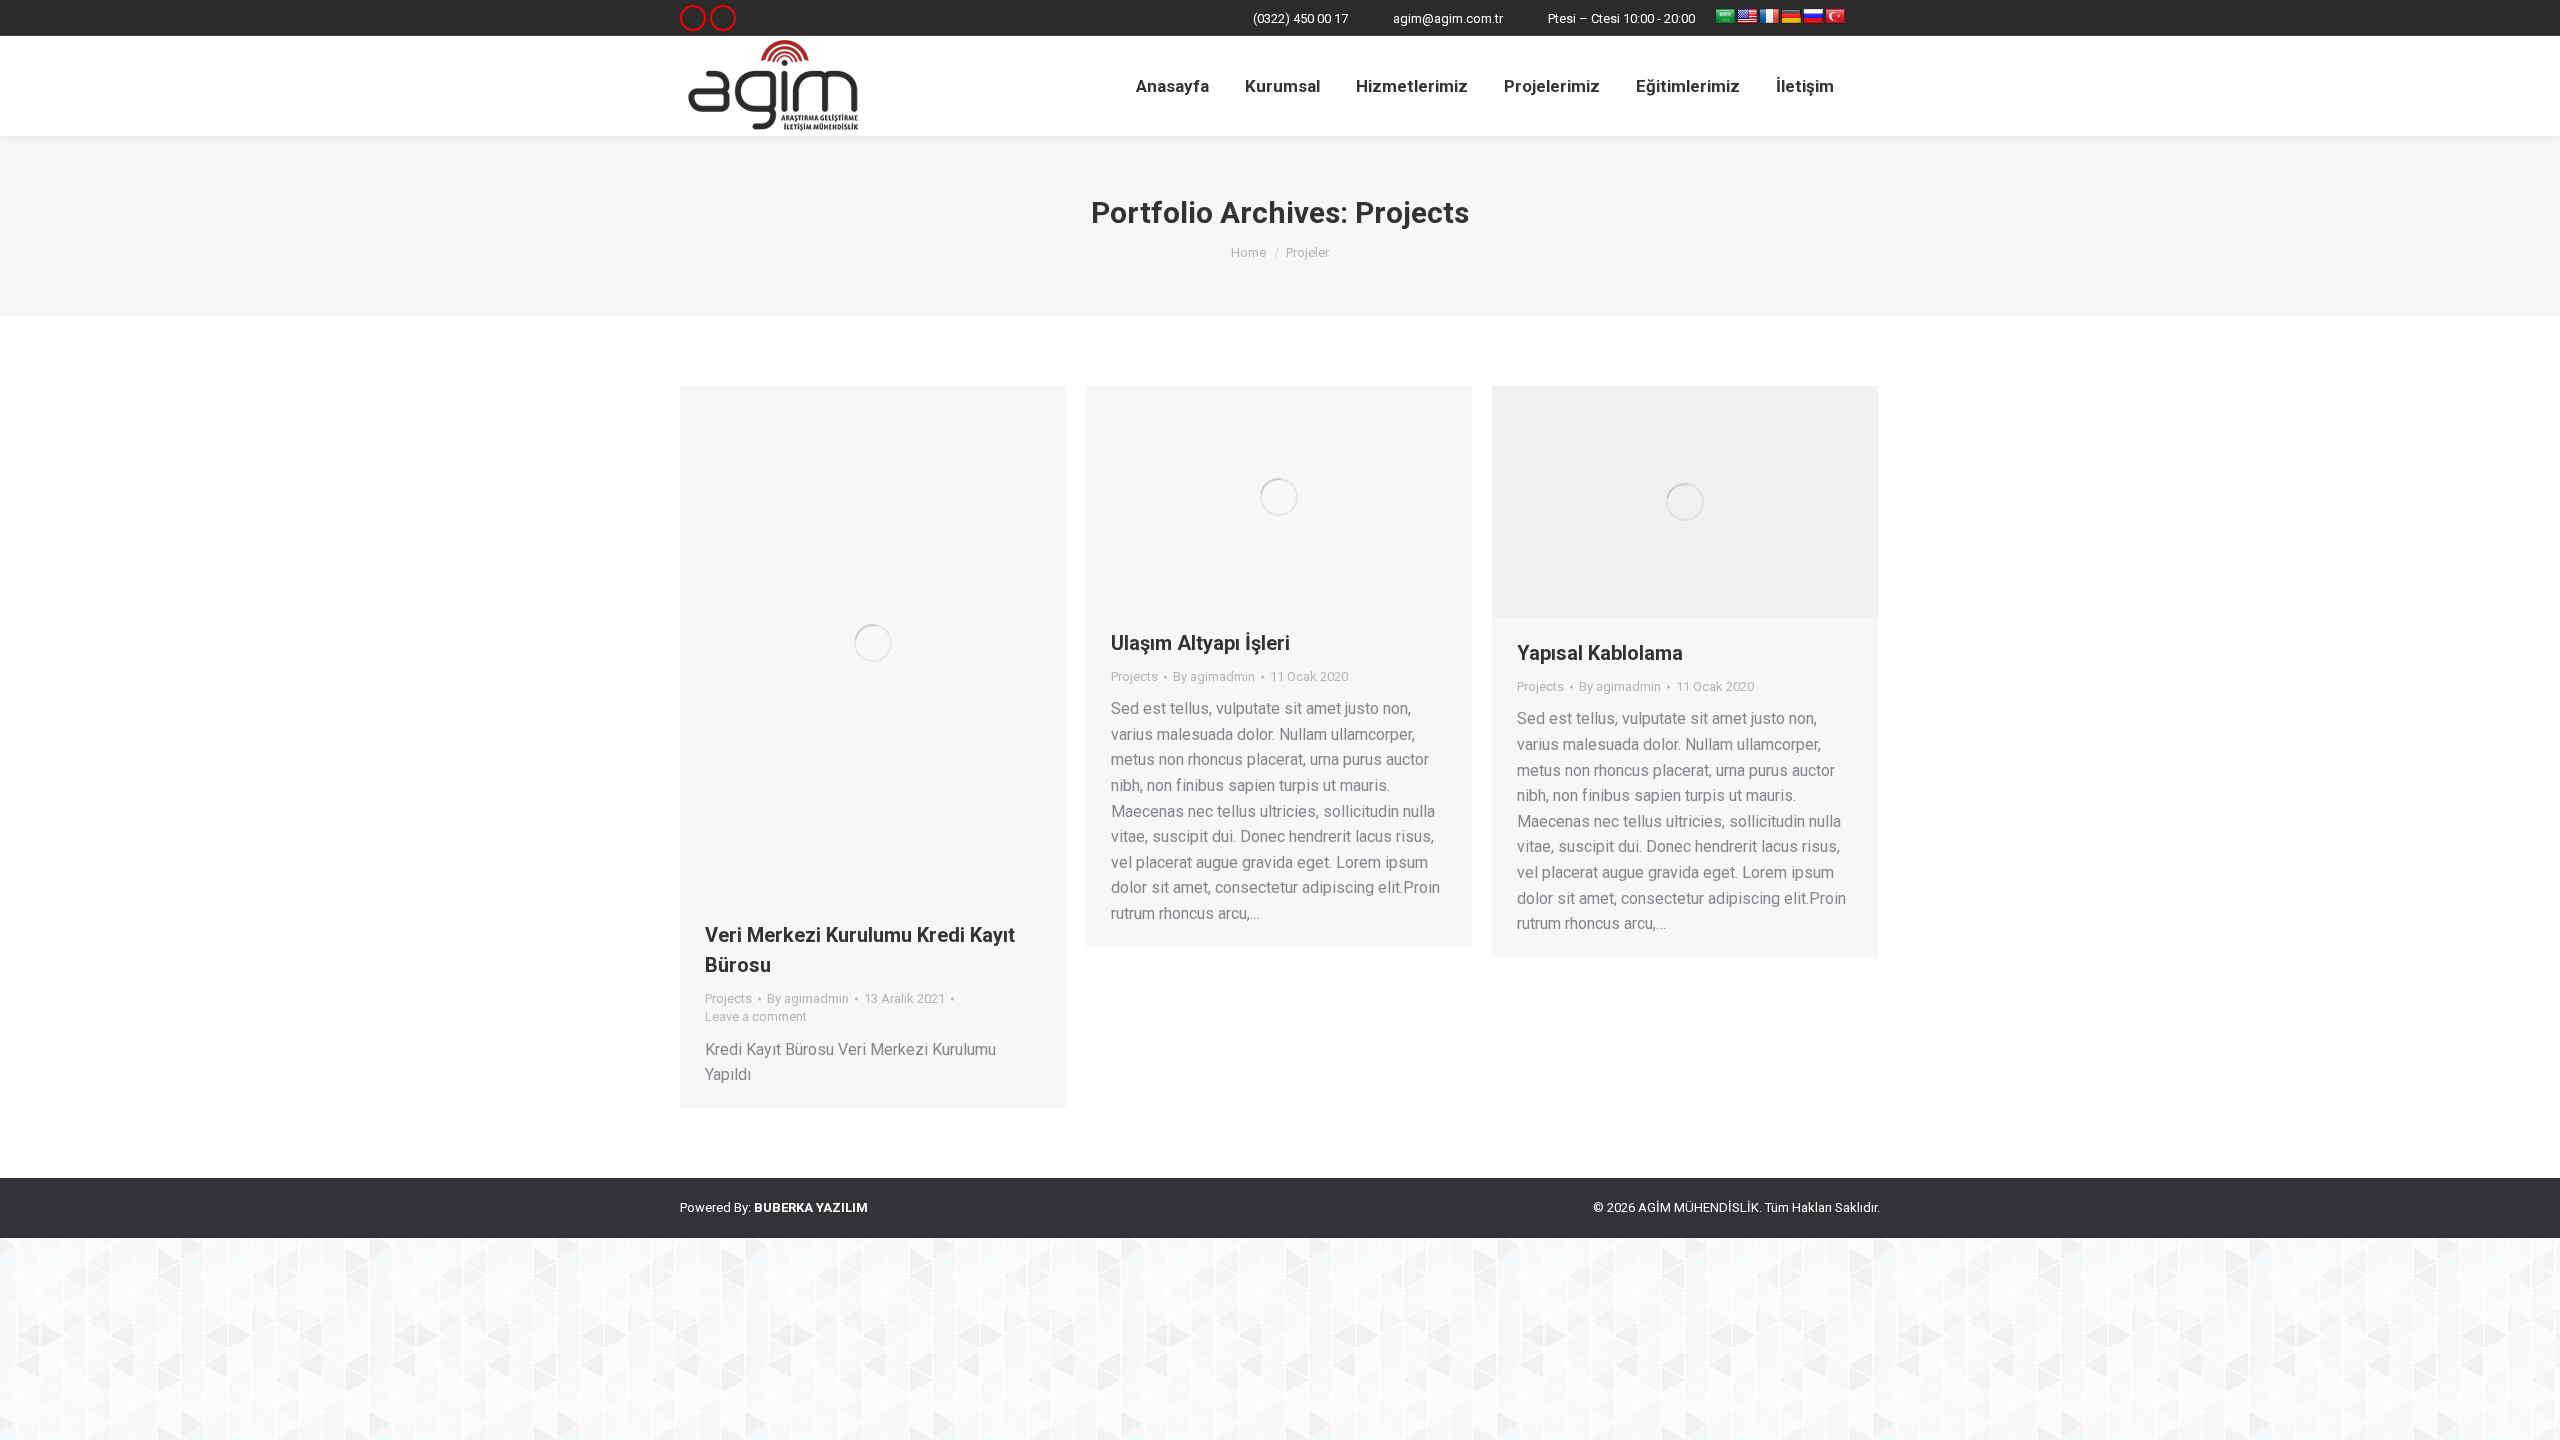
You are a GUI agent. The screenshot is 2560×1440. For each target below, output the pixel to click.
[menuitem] (1172, 86)
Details (900, 643)
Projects (728, 998)
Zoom (846, 643)
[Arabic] (1725, 16)
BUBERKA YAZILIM (811, 1207)
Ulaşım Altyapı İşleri (1200, 643)
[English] (1747, 16)
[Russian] (1813, 16)
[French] (1769, 16)
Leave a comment (756, 1016)
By (808, 998)
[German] (1791, 16)
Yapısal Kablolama (1600, 653)
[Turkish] (1835, 16)
